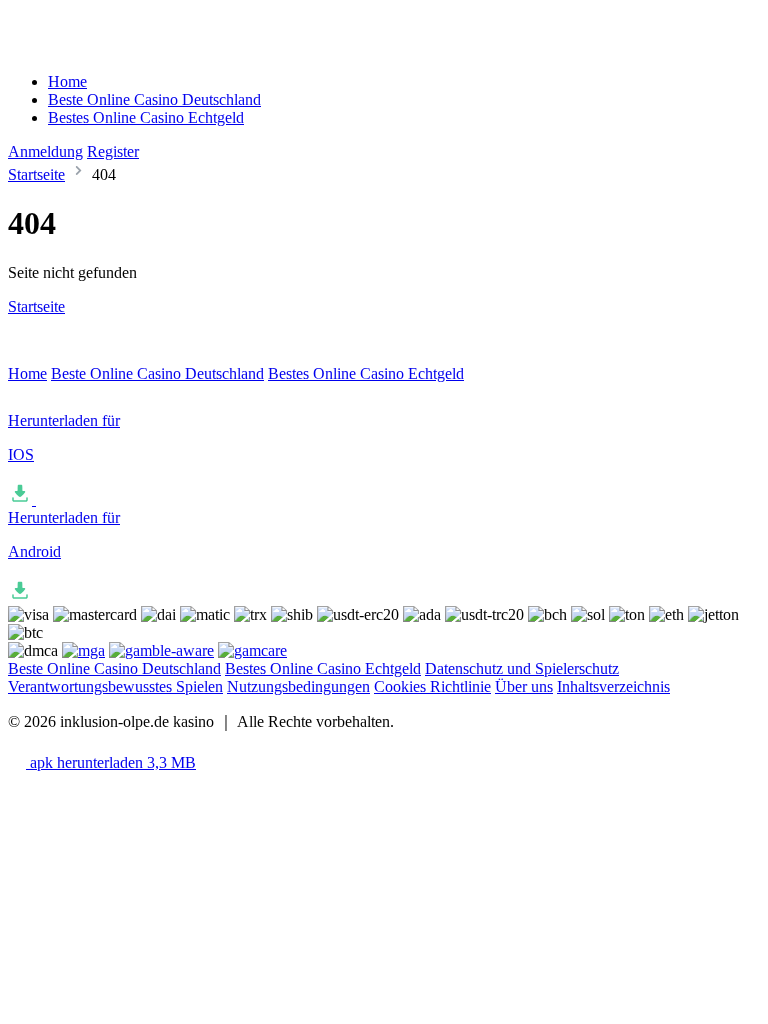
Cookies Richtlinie (432, 686)
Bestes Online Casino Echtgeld (146, 117)
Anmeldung (45, 151)
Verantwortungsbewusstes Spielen (115, 686)
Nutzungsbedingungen (298, 686)
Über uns (524, 686)
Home (67, 81)
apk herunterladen (111, 762)
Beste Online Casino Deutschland (154, 99)
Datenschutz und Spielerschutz (522, 668)
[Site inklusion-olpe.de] (92, 47)
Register (113, 151)
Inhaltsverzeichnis (613, 686)
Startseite (36, 174)
